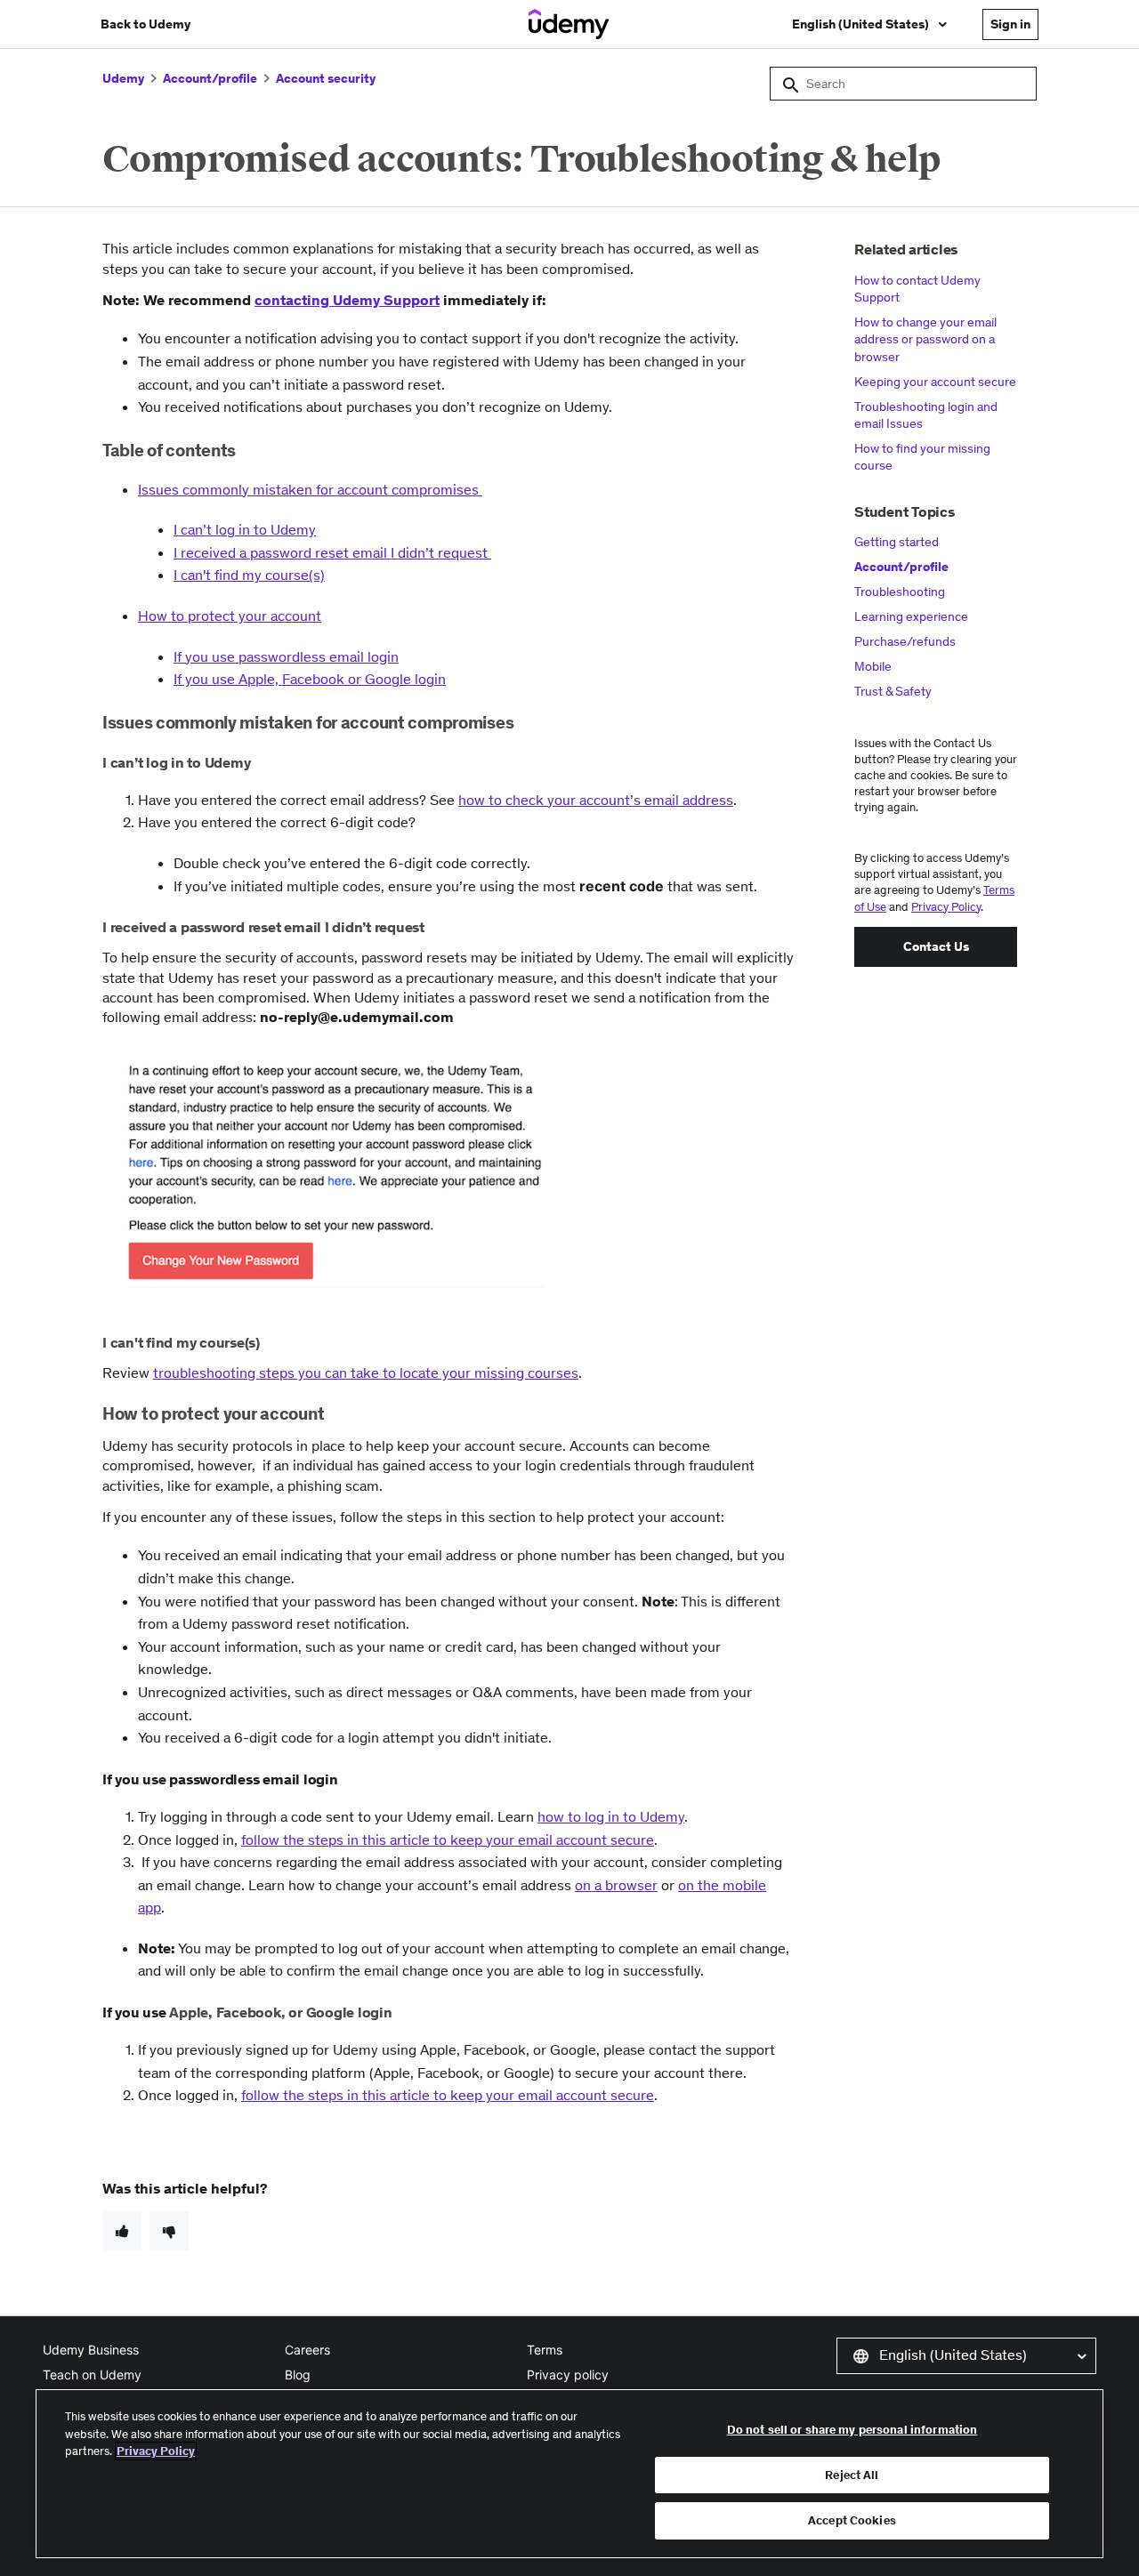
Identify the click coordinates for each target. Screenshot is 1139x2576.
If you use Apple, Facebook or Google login (310, 679)
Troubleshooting (900, 592)
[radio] (122, 2231)
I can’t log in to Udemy (245, 529)
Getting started (897, 542)
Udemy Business (91, 2350)
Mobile (873, 666)
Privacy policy (568, 2375)
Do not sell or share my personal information (852, 2430)
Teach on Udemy (92, 2375)
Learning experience (911, 616)
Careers (307, 2350)
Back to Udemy (145, 24)
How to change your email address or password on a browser (925, 339)
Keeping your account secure (935, 382)
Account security (326, 78)
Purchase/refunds (905, 641)
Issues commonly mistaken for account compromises (310, 489)
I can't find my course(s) (249, 575)
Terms (545, 2350)
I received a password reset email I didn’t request (332, 552)
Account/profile (210, 78)
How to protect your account (230, 616)
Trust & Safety (893, 691)
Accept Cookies (852, 2520)
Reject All (852, 2475)
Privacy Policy (946, 907)
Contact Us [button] (936, 946)
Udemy (123, 78)
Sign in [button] (1010, 24)
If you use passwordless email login (286, 656)
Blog (298, 2375)
